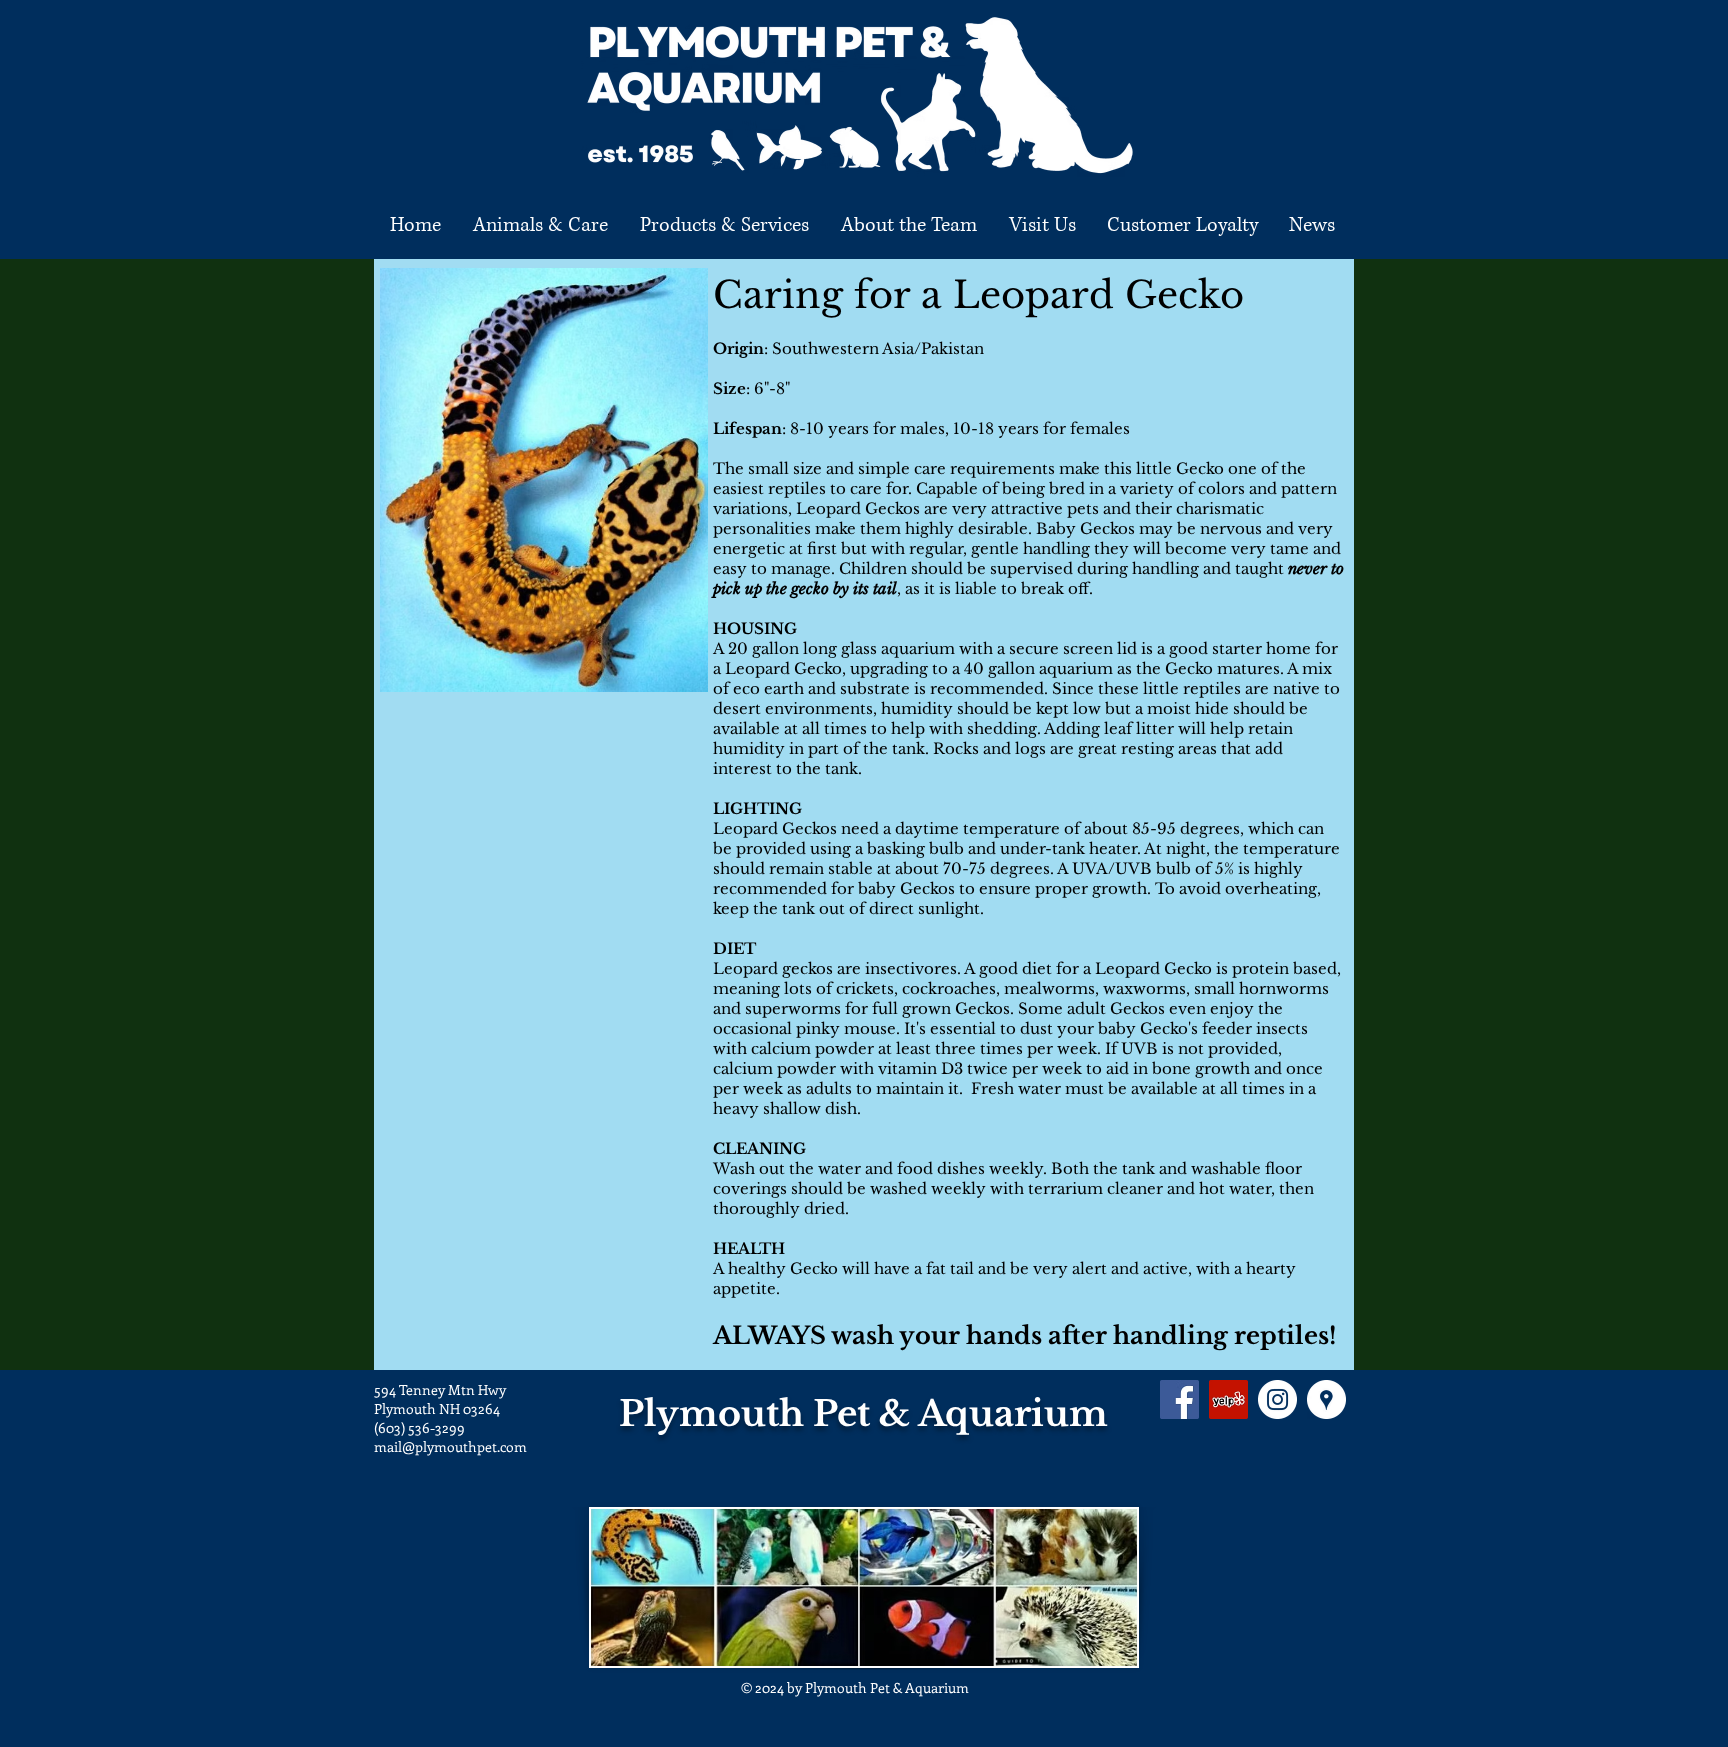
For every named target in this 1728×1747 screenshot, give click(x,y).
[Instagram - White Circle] (1277, 1399)
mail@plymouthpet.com (450, 1446)
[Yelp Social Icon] (1228, 1399)
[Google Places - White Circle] (1326, 1399)
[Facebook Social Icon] (1179, 1399)
